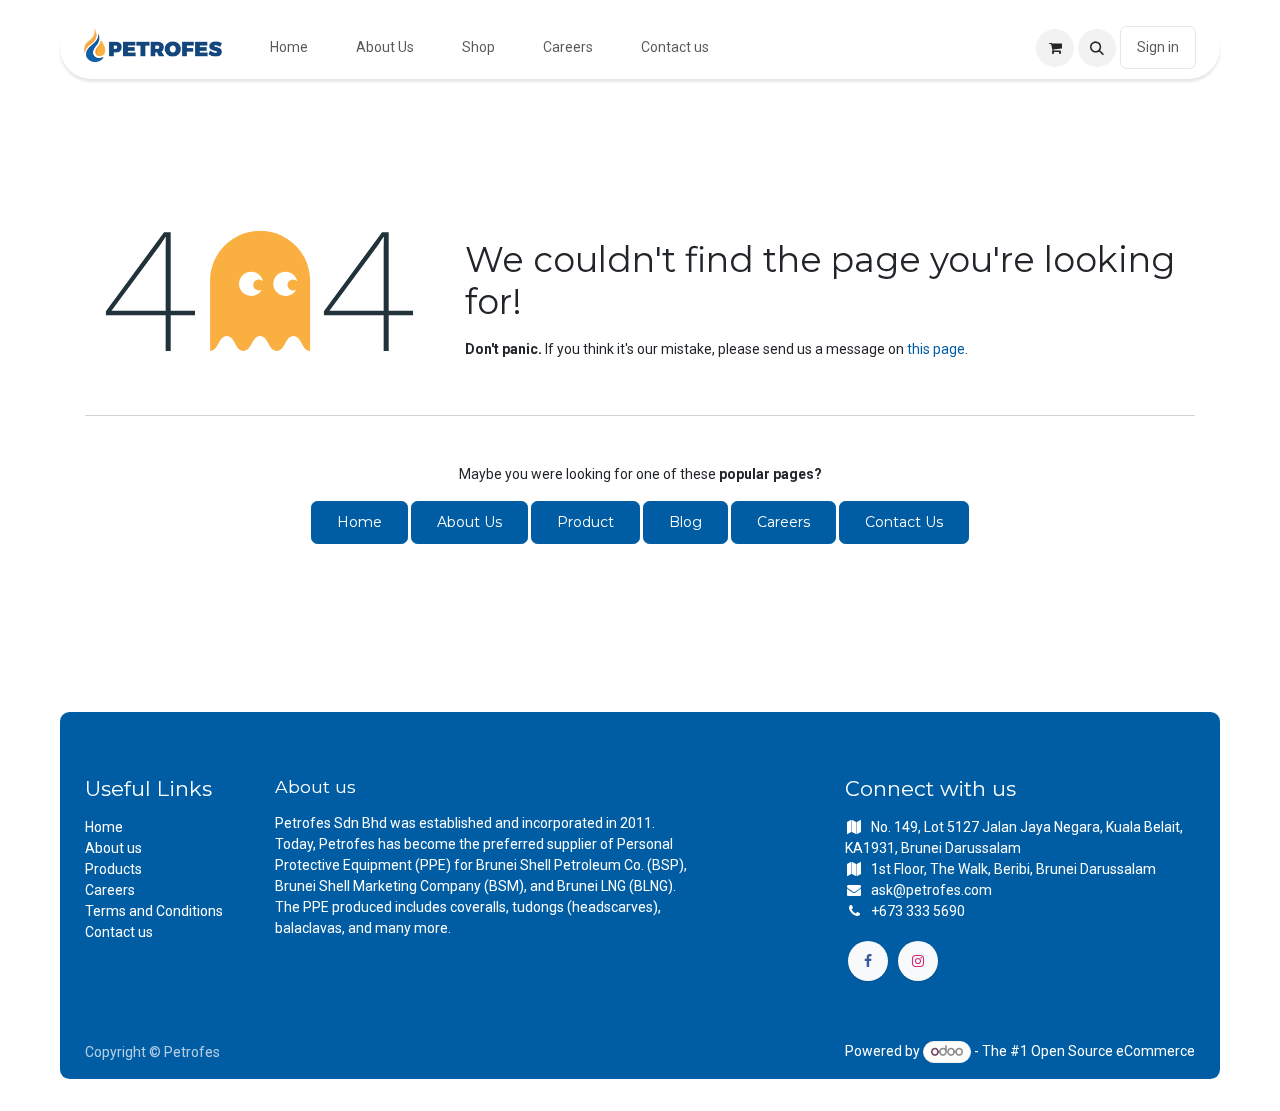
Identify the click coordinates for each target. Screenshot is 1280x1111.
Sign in (1158, 47)
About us (113, 848)
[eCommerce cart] (1055, 48)
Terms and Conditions (154, 911)
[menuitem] (289, 47)
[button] (1097, 48)
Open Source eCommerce (1113, 1051)
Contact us (119, 932)
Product (585, 522)
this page (936, 349)
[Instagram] (918, 961)
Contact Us (904, 522)
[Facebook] (868, 961)
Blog (685, 522)
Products (113, 869)
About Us (469, 522)
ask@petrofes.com (931, 890)
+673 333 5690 (918, 911)
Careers (783, 522)
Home (359, 522)
